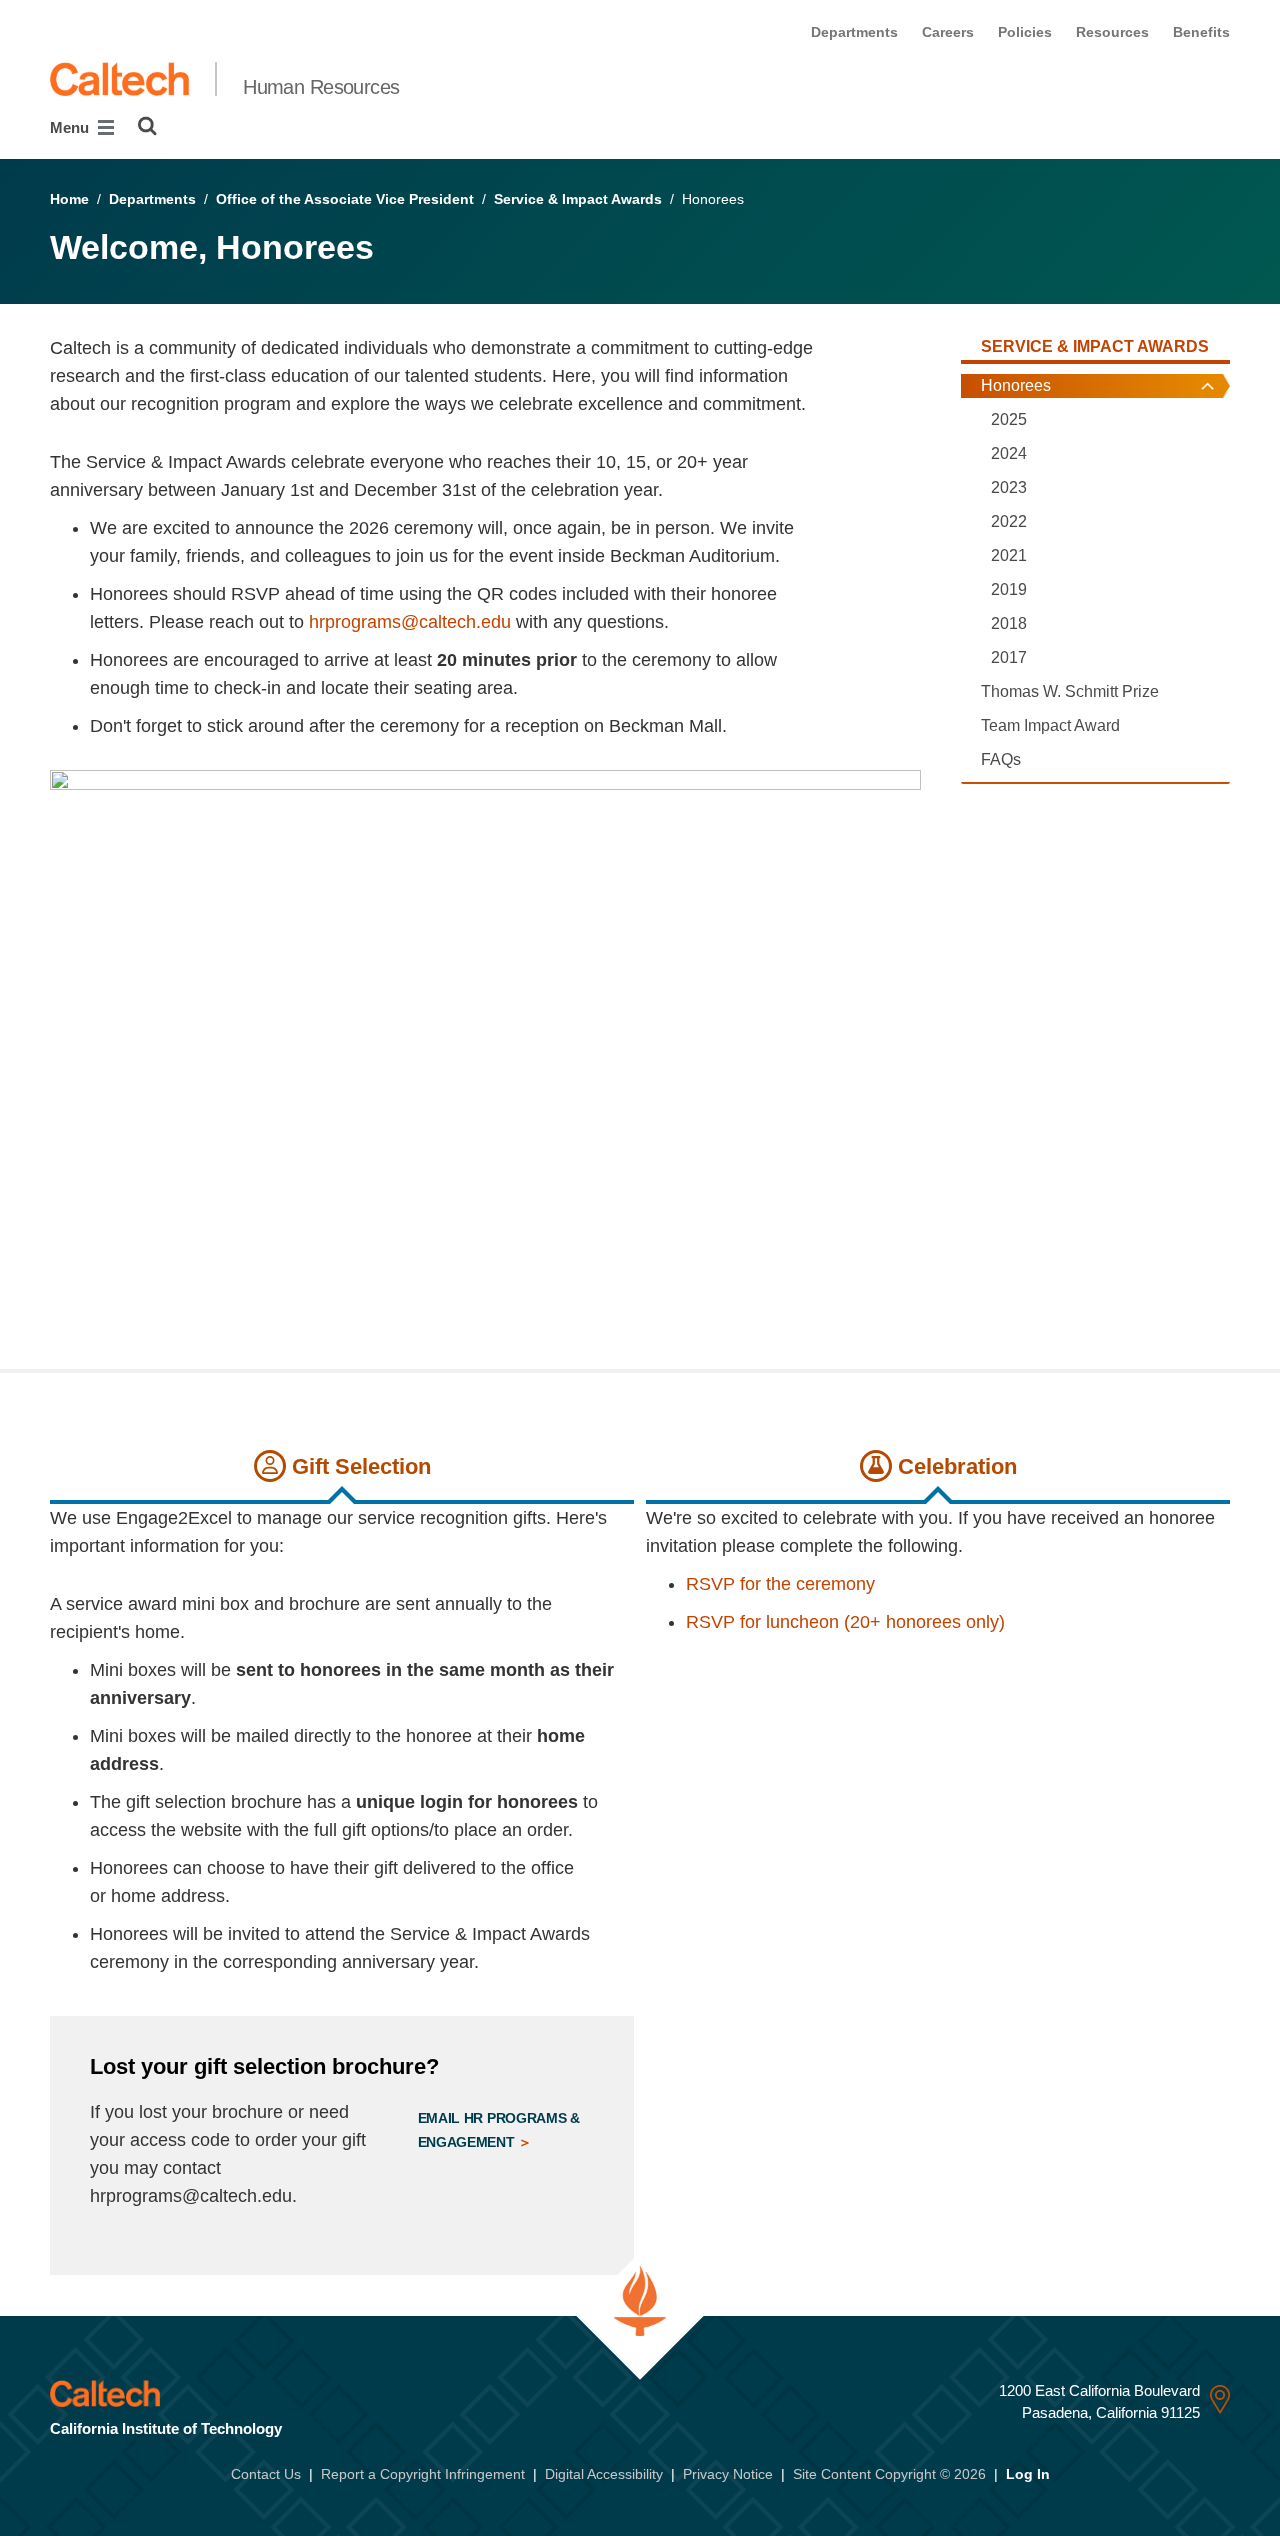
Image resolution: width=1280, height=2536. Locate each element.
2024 (1009, 453)
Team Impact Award (1050, 725)
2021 (1009, 555)
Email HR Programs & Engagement (499, 2130)
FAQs (1001, 759)
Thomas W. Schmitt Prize (1070, 691)
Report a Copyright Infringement (423, 2474)
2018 (1009, 623)
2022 (1009, 521)
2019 (1009, 589)
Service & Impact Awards (578, 199)
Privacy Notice (728, 2474)
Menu (71, 127)
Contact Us (266, 2474)
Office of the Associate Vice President (345, 199)
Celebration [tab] (954, 1466)
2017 (1009, 657)
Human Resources (321, 87)
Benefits (1201, 32)
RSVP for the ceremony (780, 1584)
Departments (854, 32)
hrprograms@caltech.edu (410, 622)
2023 (1009, 487)
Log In (1028, 2474)
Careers (948, 32)
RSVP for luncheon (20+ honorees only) (845, 1622)
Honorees (1016, 385)
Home (69, 199)
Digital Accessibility (604, 2474)
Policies (1025, 32)
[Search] (147, 126)
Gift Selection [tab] (358, 1466)
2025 (1009, 419)
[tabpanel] (342, 1889)
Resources (1112, 32)
